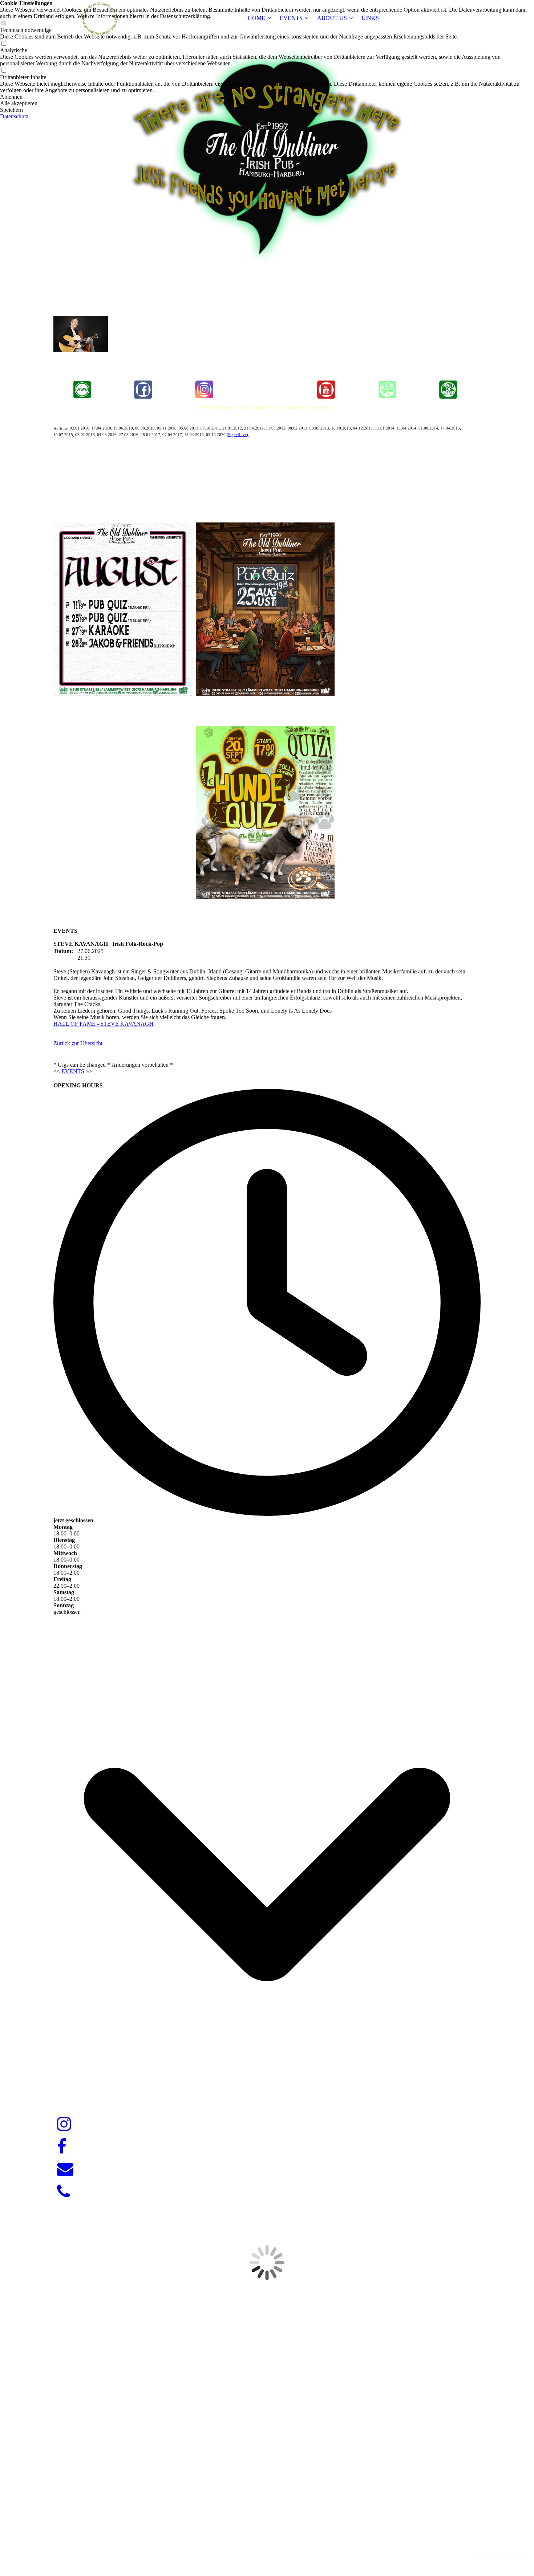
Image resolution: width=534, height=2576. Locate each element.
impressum (483, 2557)
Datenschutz (14, 116)
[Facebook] (62, 2147)
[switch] (4, 44)
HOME (256, 18)
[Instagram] (64, 2124)
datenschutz (512, 2557)
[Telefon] (63, 2192)
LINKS (370, 18)
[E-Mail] (65, 2169)
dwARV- (268, 2545)
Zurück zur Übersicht (78, 1043)
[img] (99, 18)
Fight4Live (237, 435)
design (281, 2545)
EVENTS (291, 18)
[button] (267, 97)
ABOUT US (332, 18)
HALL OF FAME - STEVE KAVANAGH (104, 1024)
